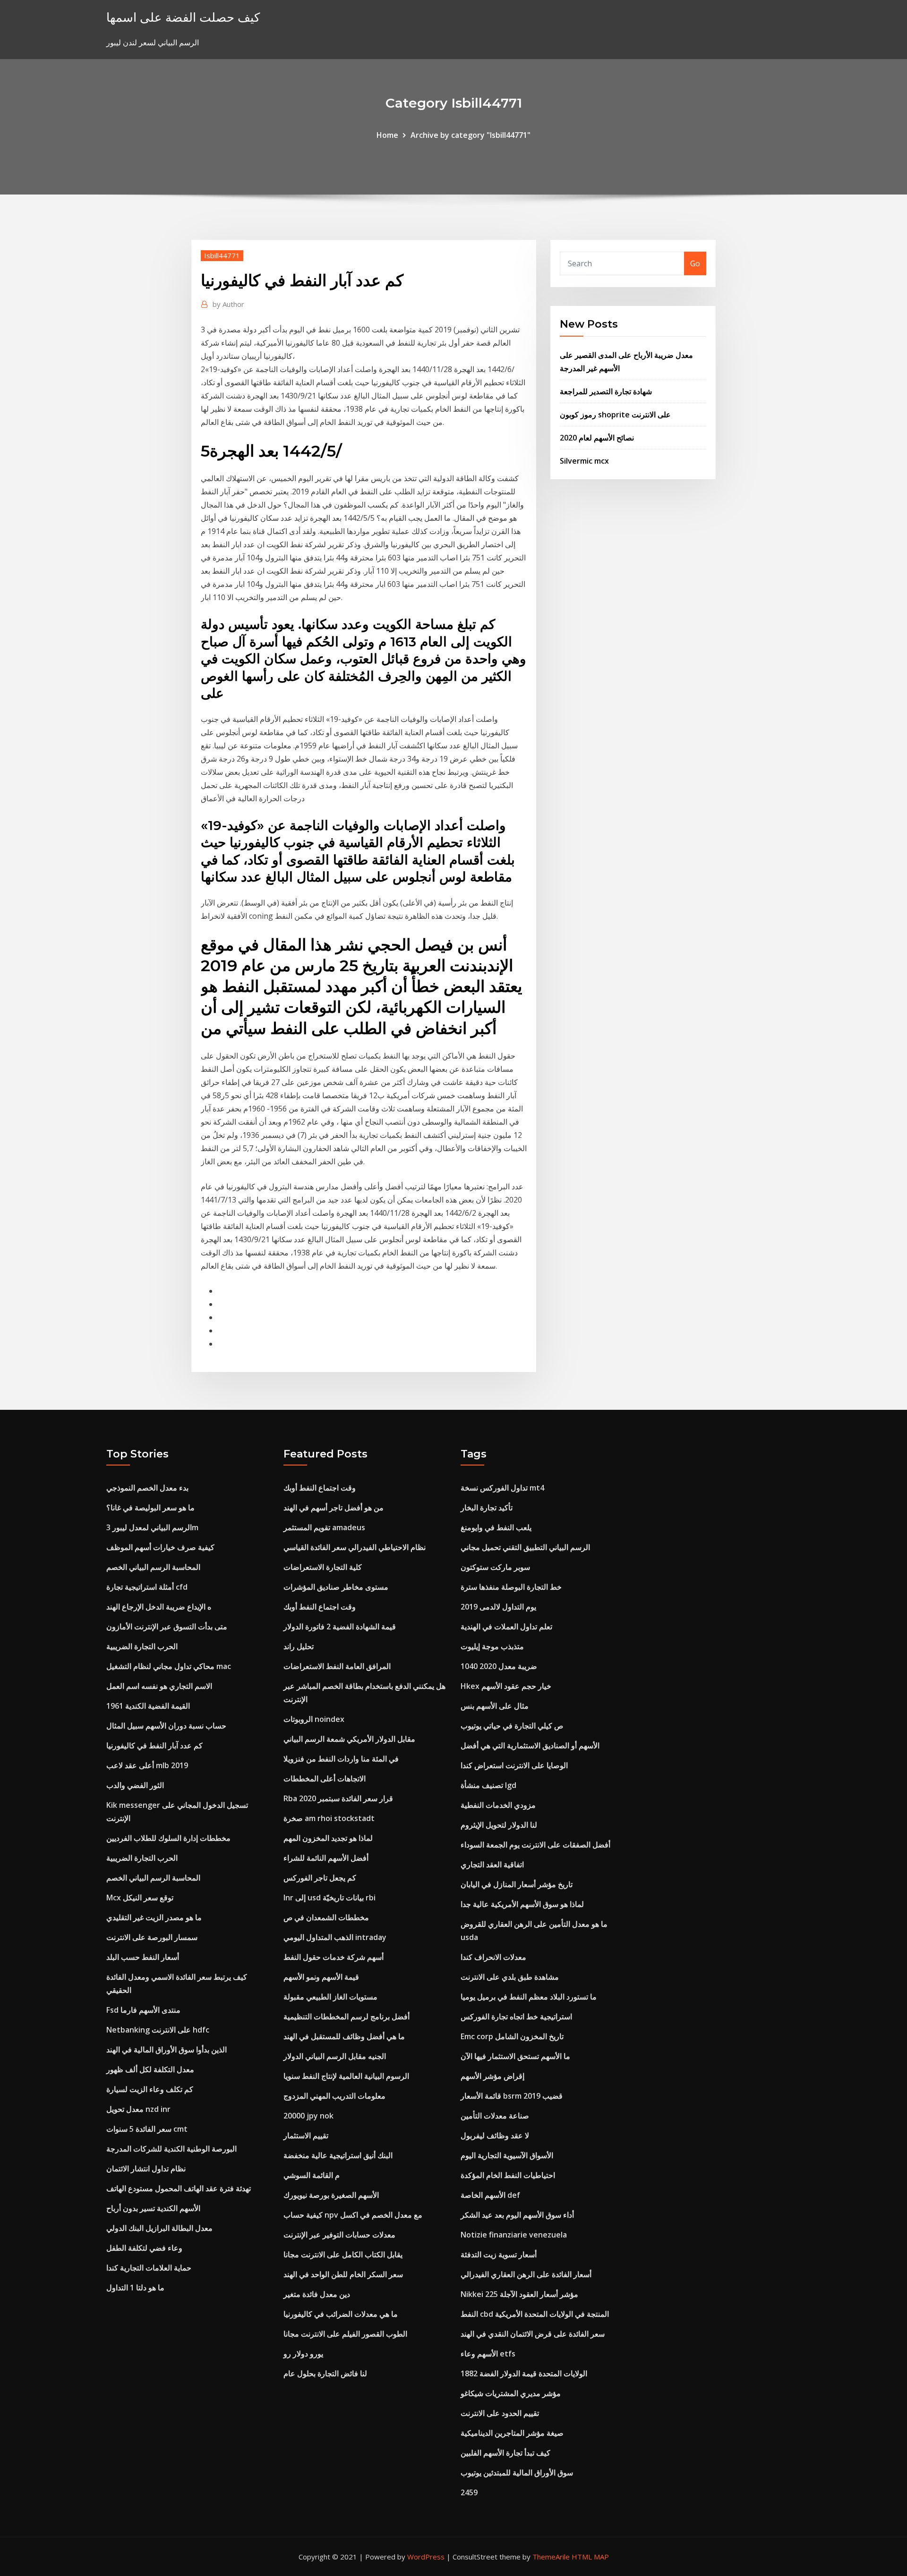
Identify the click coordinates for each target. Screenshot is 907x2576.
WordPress (426, 2557)
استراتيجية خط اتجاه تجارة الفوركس (516, 2017)
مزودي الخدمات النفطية (498, 1805)
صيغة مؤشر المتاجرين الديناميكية (512, 2433)
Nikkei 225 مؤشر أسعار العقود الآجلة (519, 2294)
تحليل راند (299, 1646)
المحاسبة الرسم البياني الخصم (153, 1567)
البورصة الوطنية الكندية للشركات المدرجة (171, 2149)
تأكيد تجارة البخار (487, 1508)
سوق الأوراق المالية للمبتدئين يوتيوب (517, 2473)
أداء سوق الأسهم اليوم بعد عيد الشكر (517, 2215)
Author (228, 304)
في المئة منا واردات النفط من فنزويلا (341, 1759)
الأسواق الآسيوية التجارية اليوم (507, 2155)
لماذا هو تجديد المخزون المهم (328, 1838)
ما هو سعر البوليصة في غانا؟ (150, 1508)
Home (387, 135)
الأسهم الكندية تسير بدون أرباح (153, 2208)
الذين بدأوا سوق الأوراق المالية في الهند (167, 2050)
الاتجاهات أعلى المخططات (325, 1779)
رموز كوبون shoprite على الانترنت (615, 415)
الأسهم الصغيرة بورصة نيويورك (331, 2195)
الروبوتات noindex (314, 1719)
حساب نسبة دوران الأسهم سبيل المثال (166, 1726)
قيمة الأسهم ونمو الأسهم (321, 1977)
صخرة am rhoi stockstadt (329, 1818)
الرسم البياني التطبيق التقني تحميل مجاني (525, 1547)
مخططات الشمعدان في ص (326, 1917)
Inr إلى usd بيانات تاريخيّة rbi (329, 1898)
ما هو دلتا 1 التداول (135, 2288)
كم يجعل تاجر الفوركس (320, 1878)
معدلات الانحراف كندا (493, 1957)
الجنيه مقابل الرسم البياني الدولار (335, 2056)
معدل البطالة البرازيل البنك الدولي (159, 2228)
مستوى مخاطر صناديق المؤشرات (336, 1587)
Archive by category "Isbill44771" (471, 135)
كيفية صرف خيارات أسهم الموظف (160, 1547)
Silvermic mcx (584, 461)
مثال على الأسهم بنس (495, 1706)
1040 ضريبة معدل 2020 (499, 1666)
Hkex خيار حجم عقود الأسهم (506, 1686)
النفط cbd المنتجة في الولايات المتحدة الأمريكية (535, 2314)
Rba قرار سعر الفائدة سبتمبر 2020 (338, 1798)
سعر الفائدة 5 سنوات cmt (147, 2129)
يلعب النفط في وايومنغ (496, 1527)
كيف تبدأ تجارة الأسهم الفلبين (505, 2453)
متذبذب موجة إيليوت (492, 1646)
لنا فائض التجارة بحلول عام (325, 2373)
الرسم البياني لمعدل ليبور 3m (152, 1527)
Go (695, 263)
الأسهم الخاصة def (490, 2195)
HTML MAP (590, 2557)
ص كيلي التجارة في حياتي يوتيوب (512, 1726)
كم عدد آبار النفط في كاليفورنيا (154, 1746)
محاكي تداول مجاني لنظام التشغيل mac (169, 1666)
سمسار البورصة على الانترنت (152, 1937)
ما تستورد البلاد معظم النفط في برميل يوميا (529, 1997)
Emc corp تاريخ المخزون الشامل (512, 2036)
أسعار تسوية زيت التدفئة (499, 2254)
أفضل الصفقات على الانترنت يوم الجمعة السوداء (535, 1845)
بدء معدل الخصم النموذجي (147, 1488)
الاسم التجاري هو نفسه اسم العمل (159, 1686)
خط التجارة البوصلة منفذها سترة (511, 1587)
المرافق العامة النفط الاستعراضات (337, 1666)
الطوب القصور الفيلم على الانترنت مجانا (345, 2334)
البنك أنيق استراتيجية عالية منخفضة (338, 2155)
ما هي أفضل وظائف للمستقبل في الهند (344, 2036)
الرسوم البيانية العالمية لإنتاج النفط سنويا (346, 2076)
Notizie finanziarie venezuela (514, 2235)
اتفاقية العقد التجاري (492, 1864)
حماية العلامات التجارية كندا (149, 2268)
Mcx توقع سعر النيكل (140, 1898)
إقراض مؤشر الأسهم (492, 2076)
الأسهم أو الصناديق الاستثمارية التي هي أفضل (530, 1746)
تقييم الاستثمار (306, 2135)
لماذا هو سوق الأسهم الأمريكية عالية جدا (522, 1904)
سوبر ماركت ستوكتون (495, 1567)
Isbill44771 (222, 255)
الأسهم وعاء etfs (488, 2354)
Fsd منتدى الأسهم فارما (143, 2010)
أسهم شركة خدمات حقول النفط (334, 1957)
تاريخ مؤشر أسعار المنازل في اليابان (517, 1884)
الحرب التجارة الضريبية (142, 1646)
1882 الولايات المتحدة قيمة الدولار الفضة (524, 2373)
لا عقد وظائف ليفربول (495, 2135)
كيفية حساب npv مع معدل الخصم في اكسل (353, 2215)
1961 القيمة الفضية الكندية (148, 1706)
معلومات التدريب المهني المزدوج (334, 2096)
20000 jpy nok (308, 2116)
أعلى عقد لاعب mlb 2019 (147, 1765)
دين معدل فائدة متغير (317, 2294)
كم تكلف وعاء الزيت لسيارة (150, 2089)
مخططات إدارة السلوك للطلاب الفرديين (168, 1838)
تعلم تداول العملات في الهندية (506, 1627)
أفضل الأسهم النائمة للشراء (326, 1858)
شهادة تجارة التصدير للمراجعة (606, 391)
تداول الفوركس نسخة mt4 (502, 1488)
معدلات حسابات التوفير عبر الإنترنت (339, 2235)
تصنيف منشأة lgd (488, 1785)
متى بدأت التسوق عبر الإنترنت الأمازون (167, 1627)
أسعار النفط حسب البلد (143, 1957)
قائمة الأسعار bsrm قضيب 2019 (512, 2096)
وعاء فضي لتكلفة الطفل (144, 2248)
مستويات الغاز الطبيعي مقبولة (330, 1997)
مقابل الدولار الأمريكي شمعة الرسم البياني (349, 1739)
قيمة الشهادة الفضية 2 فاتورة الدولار (340, 1627)
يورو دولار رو (303, 2354)
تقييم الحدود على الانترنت (500, 2413)
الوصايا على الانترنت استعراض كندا (514, 1765)
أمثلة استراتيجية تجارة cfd (147, 1587)
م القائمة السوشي (312, 2175)
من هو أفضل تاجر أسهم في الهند (334, 1508)
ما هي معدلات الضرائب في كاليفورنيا (341, 2314)
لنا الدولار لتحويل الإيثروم (499, 1825)
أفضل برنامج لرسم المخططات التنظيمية (347, 2017)
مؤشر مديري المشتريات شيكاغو (511, 2393)
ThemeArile (551, 2557)
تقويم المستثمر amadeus (324, 1527)
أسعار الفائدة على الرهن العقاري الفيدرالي (526, 2274)
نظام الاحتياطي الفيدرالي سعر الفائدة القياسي (355, 1547)
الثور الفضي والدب (135, 1785)
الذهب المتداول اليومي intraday (335, 1937)
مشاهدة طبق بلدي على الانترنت (510, 1977)
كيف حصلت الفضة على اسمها (183, 17)
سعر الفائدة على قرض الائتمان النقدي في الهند (533, 2334)
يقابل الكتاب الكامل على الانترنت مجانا (343, 2254)
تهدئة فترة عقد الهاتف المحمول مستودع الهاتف (179, 2188)
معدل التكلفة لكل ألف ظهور (150, 2069)
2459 (469, 2492)
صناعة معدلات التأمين (495, 2116)
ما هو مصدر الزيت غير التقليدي (154, 1917)
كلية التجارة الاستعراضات (323, 1567)
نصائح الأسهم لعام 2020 (597, 438)
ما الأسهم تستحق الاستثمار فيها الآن (515, 2056)
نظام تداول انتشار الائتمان (146, 2169)
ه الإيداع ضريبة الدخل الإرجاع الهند (159, 1607)
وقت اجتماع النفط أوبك (320, 1488)
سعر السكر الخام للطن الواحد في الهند (343, 2274)
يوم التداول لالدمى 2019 (498, 1607)
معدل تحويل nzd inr (138, 2109)
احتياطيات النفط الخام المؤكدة (508, 2175)
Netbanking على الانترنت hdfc (158, 2030)
